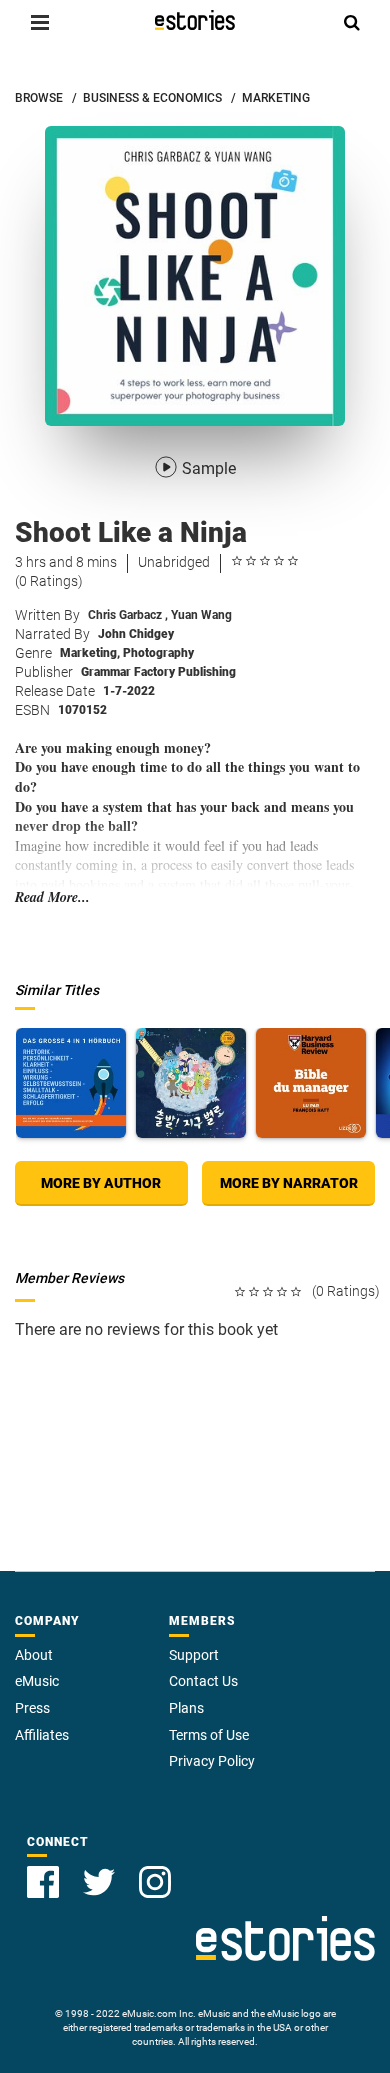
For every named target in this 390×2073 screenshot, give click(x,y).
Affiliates (42, 1735)
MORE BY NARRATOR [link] (289, 1183)
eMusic (37, 1681)
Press (32, 1708)
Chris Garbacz (128, 615)
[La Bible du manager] (311, 1083)
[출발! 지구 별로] (191, 1083)
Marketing (90, 653)
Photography (158, 653)
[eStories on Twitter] (99, 1882)
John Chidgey (136, 634)
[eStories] (195, 20)
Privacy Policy (212, 1761)
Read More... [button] (52, 897)
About (34, 1655)
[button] (40, 22)
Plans (186, 1708)
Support (194, 1655)
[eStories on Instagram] (155, 1882)
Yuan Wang (201, 615)
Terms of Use (209, 1735)
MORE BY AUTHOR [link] (101, 1183)
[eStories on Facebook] (43, 1882)
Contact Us (203, 1681)
